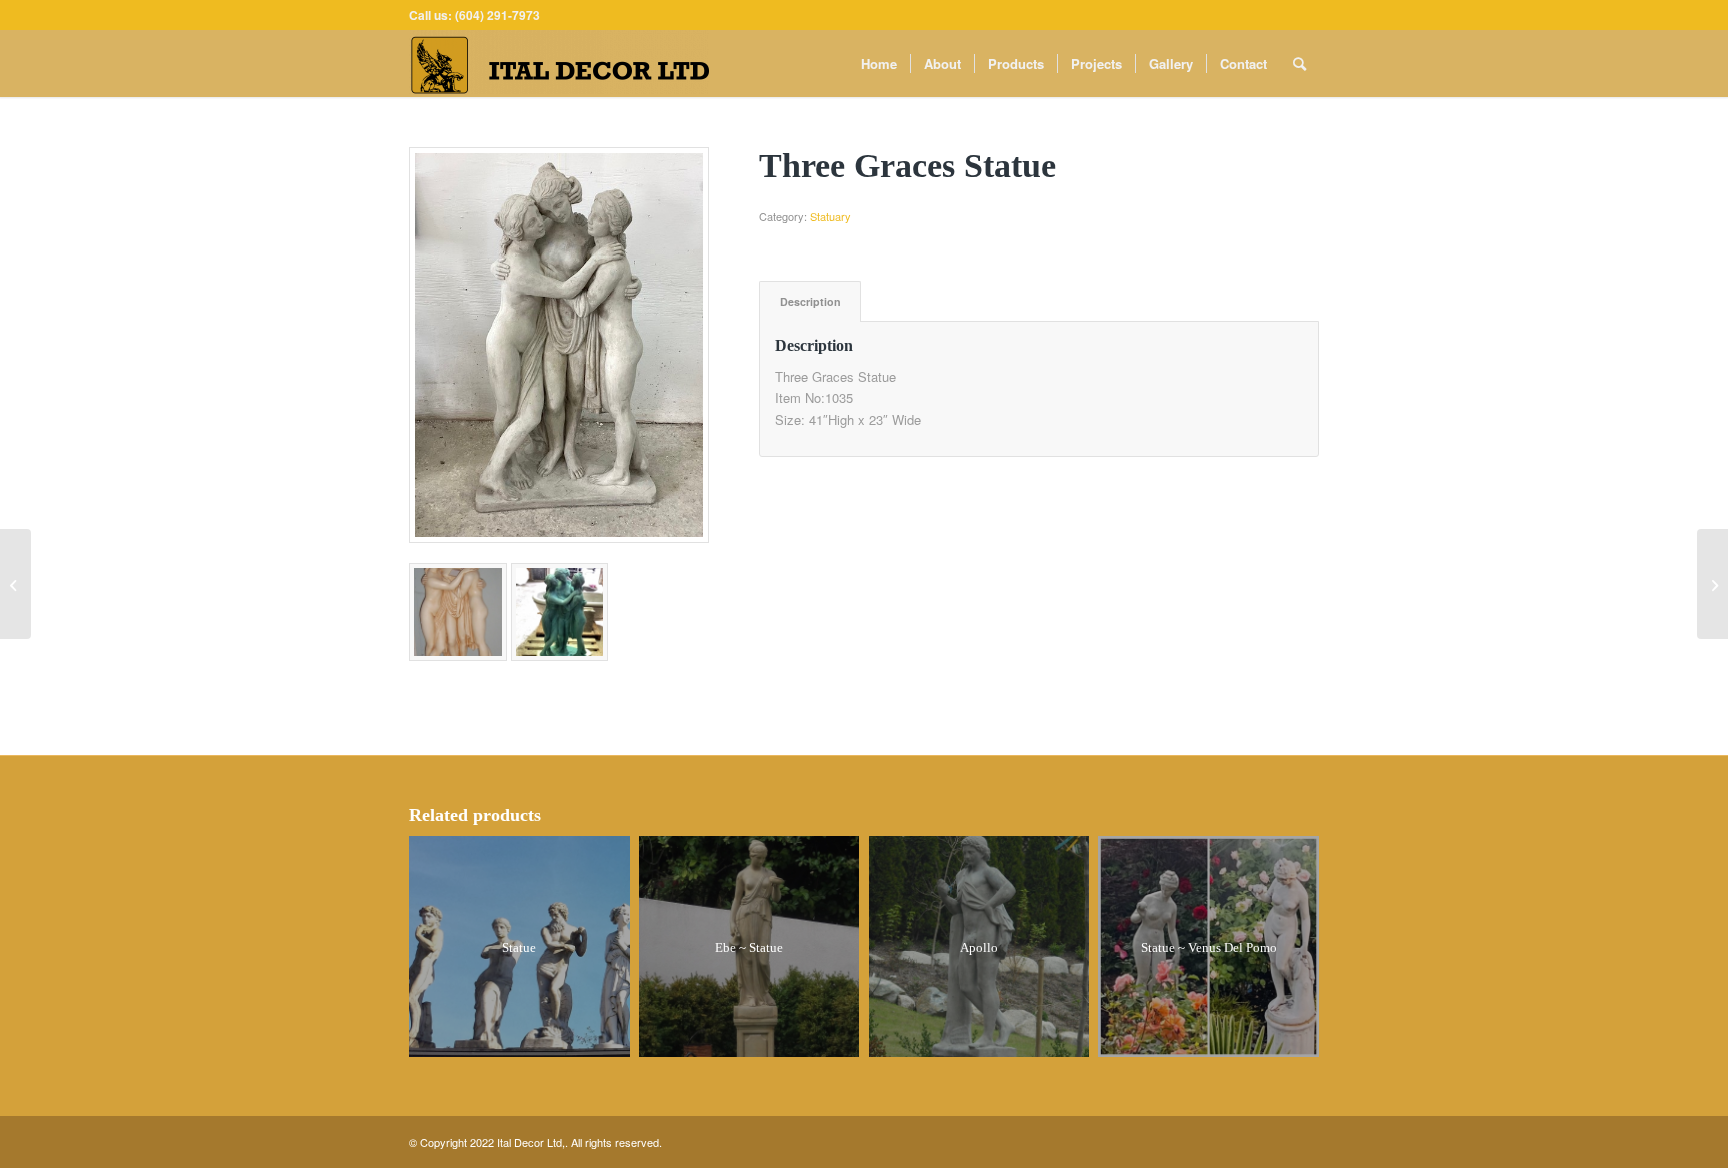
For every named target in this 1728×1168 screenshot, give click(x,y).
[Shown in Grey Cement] (559, 345)
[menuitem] (879, 63)
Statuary (830, 216)
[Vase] (1712, 584)
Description (810, 301)
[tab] (810, 301)
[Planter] (15, 584)
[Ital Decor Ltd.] (559, 63)
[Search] (1299, 63)
